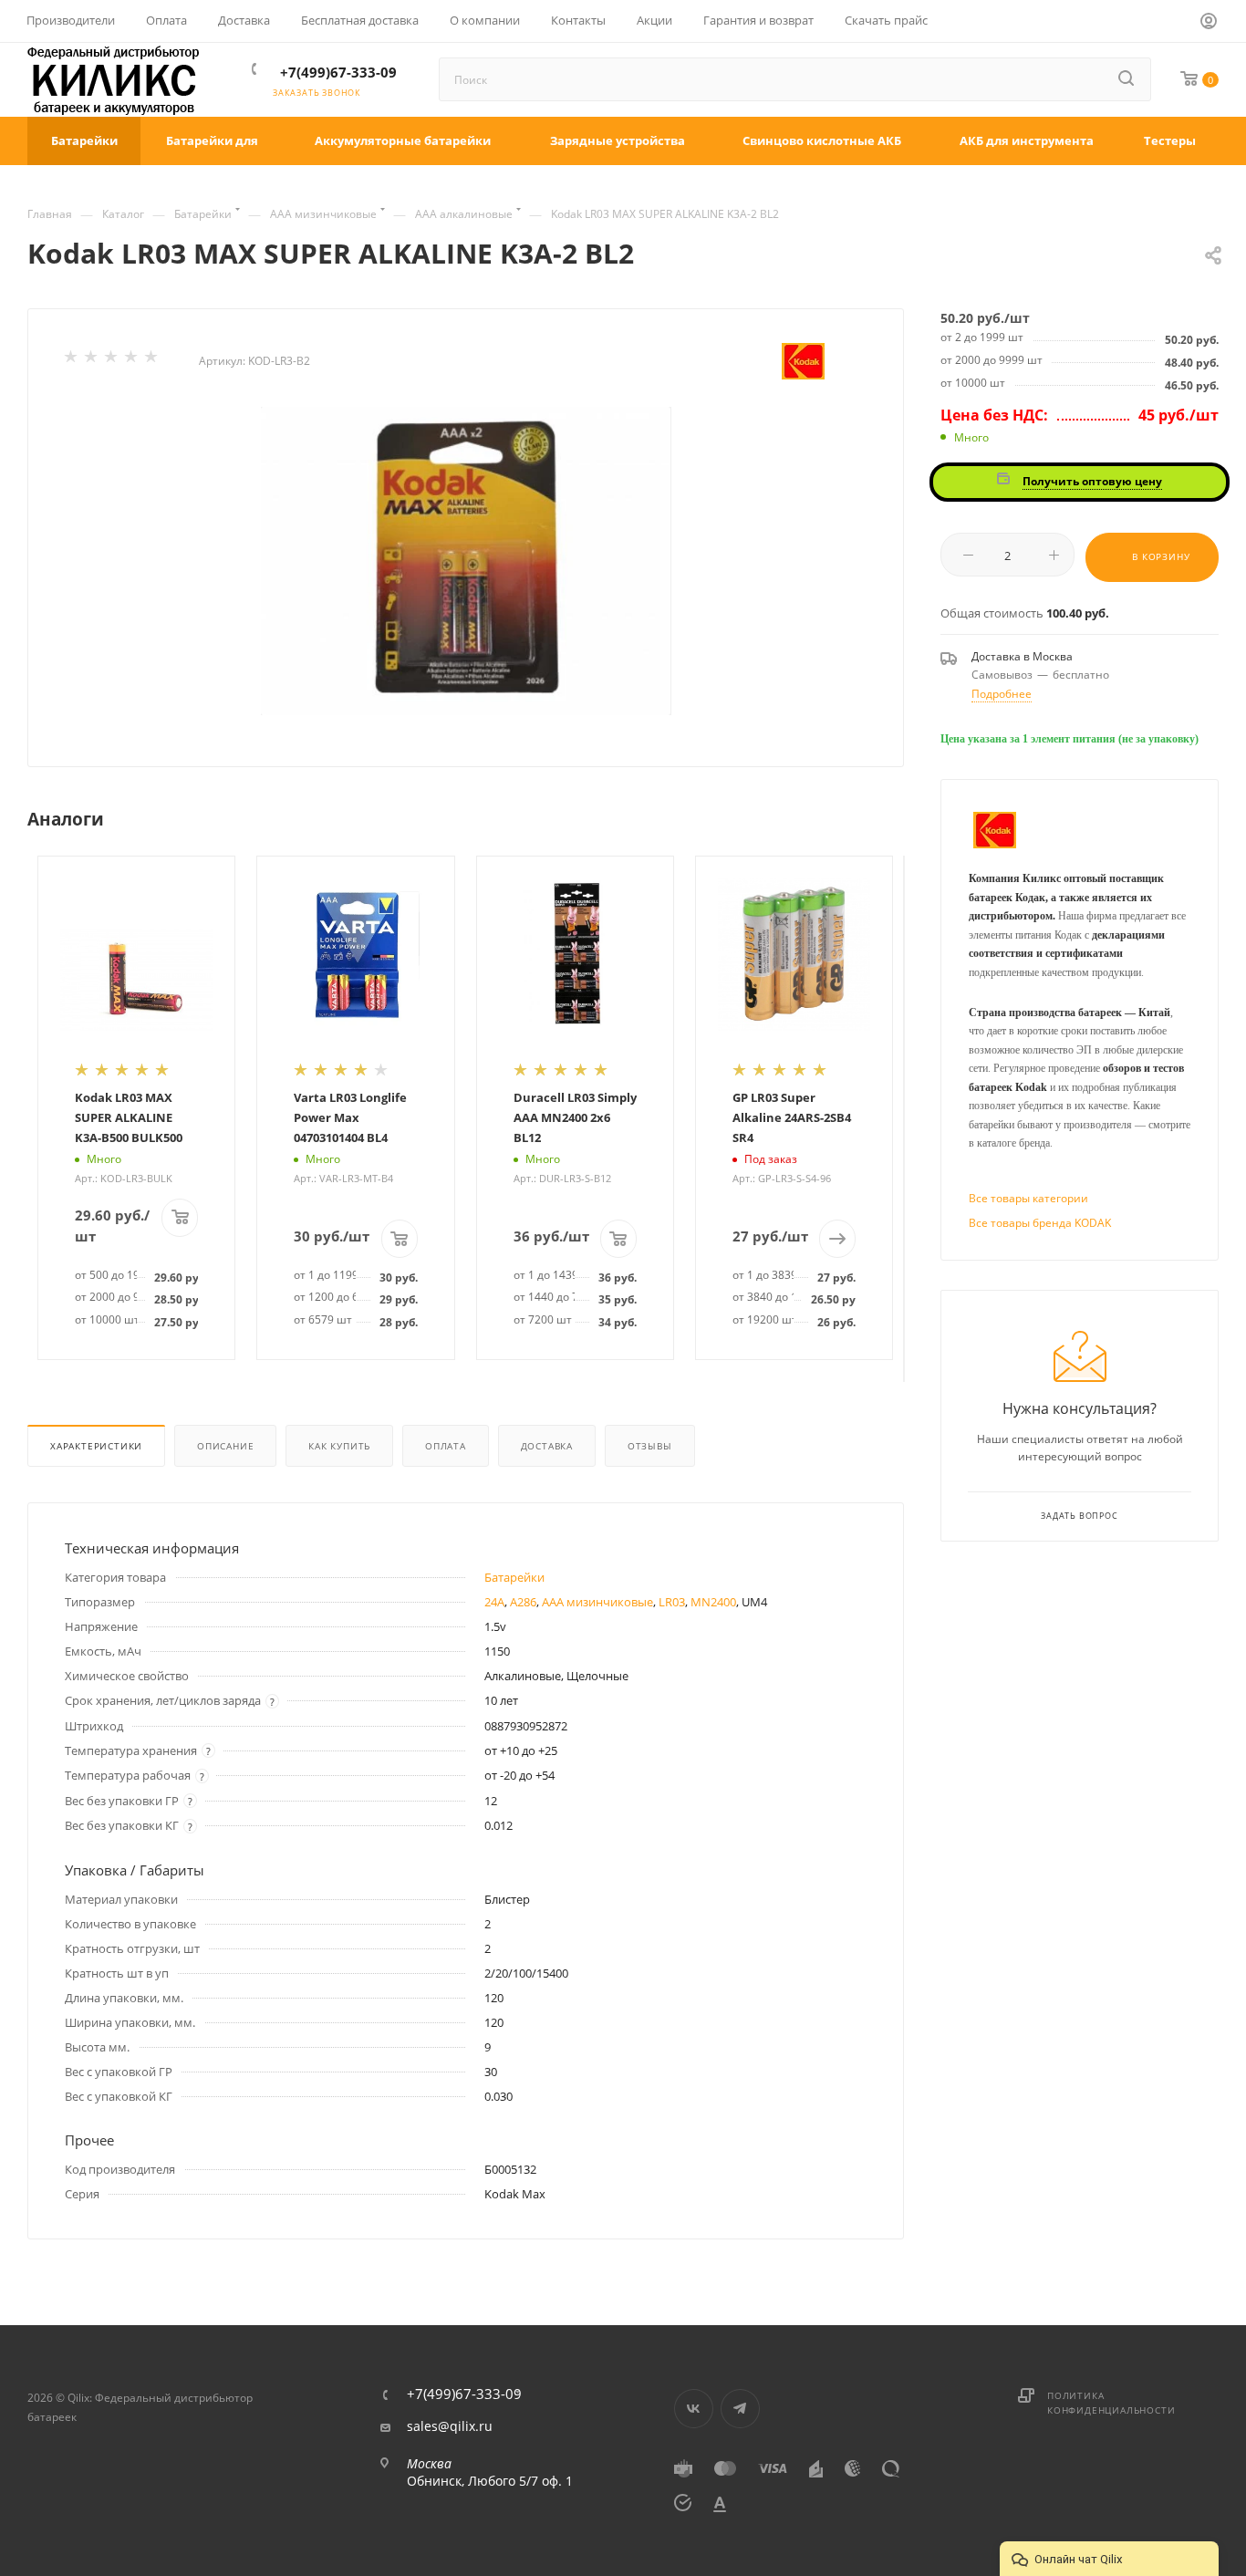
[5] (152, 360)
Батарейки (514, 1577)
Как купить (339, 1446)
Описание (225, 1446)
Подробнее (1002, 694)
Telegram (740, 2409)
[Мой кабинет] (1210, 24)
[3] (112, 360)
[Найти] (1127, 79)
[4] (132, 360)
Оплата (446, 1446)
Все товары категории (1028, 1198)
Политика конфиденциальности (1111, 2403)
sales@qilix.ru (450, 2426)
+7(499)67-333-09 (338, 72)
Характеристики (96, 1446)
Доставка (547, 1446)
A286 (523, 1602)
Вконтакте (694, 2409)
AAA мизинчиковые (597, 1602)
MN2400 (713, 1602)
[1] (72, 360)
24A (494, 1602)
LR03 (672, 1602)
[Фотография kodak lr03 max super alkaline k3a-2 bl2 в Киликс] (466, 561)
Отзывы (650, 1446)
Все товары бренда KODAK (1040, 1223)
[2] (92, 360)
